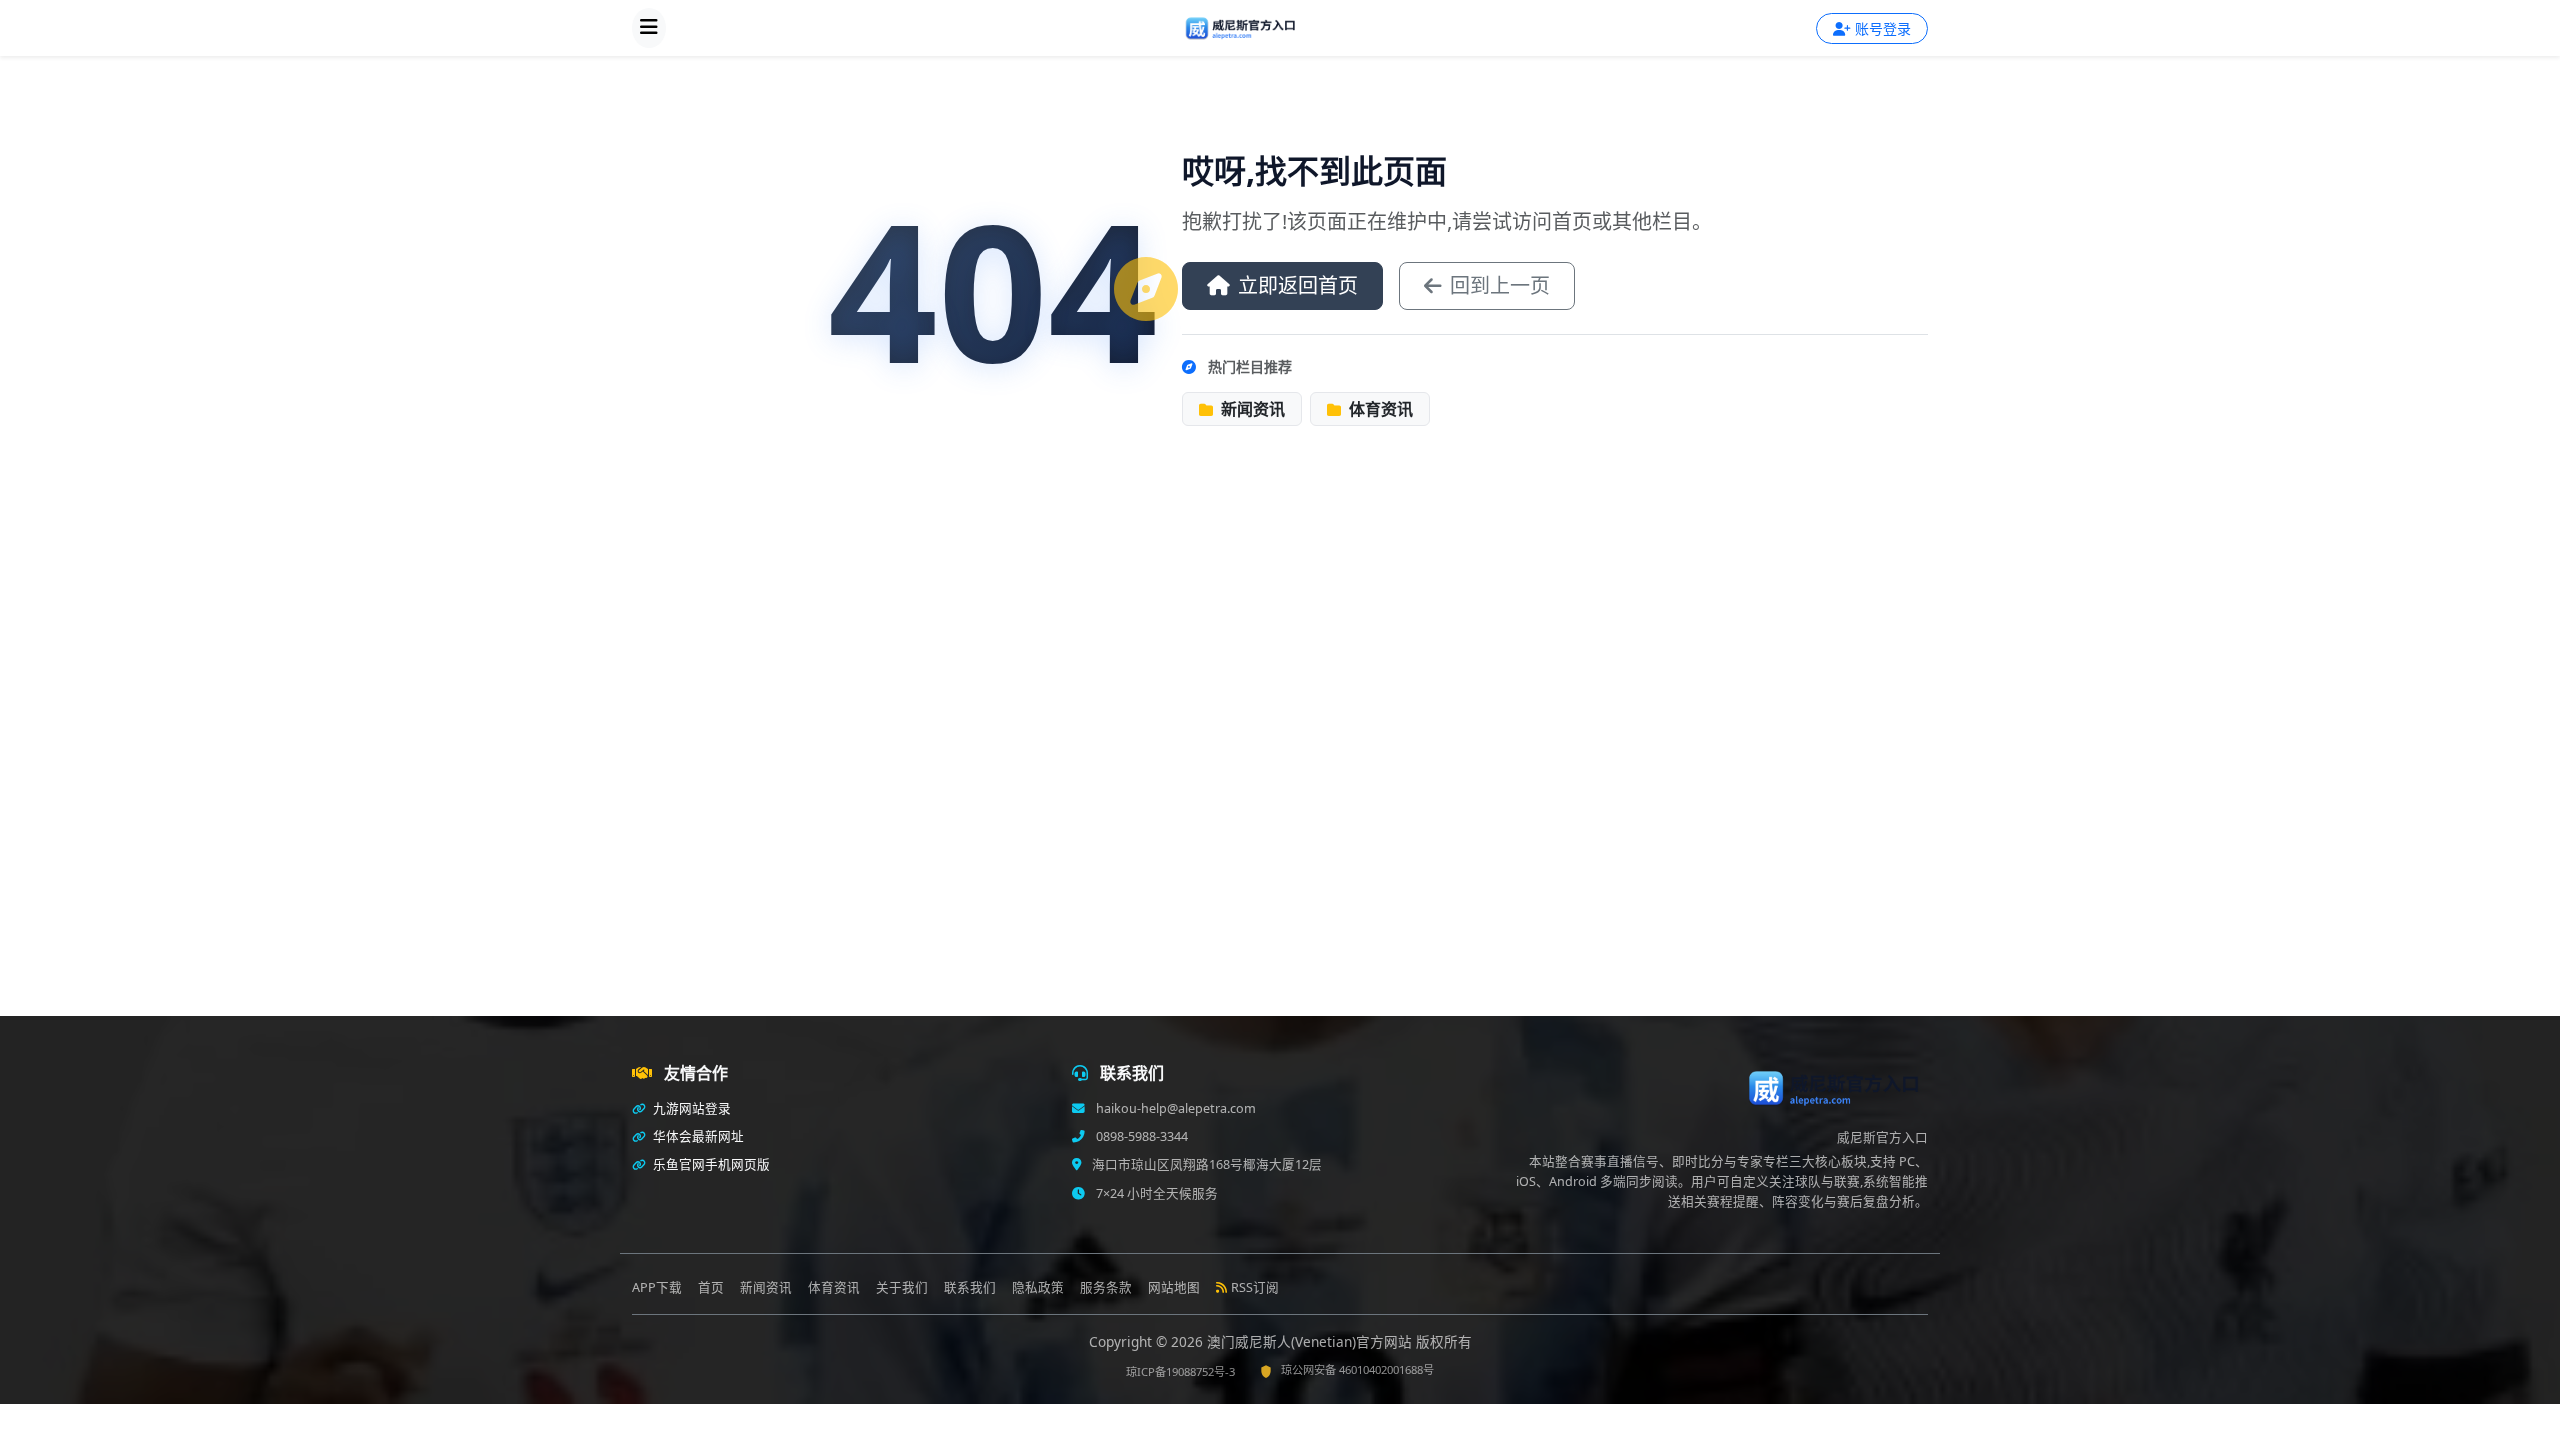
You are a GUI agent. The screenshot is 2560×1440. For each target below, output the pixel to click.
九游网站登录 (690, 1108)
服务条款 (1106, 1287)
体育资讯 (1379, 409)
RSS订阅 (1255, 1287)
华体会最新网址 (697, 1136)
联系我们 (970, 1287)
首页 (711, 1287)
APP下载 (657, 1287)
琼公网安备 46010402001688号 (1357, 1369)
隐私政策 (1038, 1287)
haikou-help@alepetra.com (1174, 1108)
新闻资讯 (1251, 409)
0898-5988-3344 (1140, 1136)
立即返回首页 (1298, 285)
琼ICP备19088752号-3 (1180, 1371)
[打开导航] (649, 28)
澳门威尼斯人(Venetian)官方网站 (1311, 1341)
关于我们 (902, 1287)
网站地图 (1174, 1287)
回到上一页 (1500, 285)
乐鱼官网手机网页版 (710, 1164)
